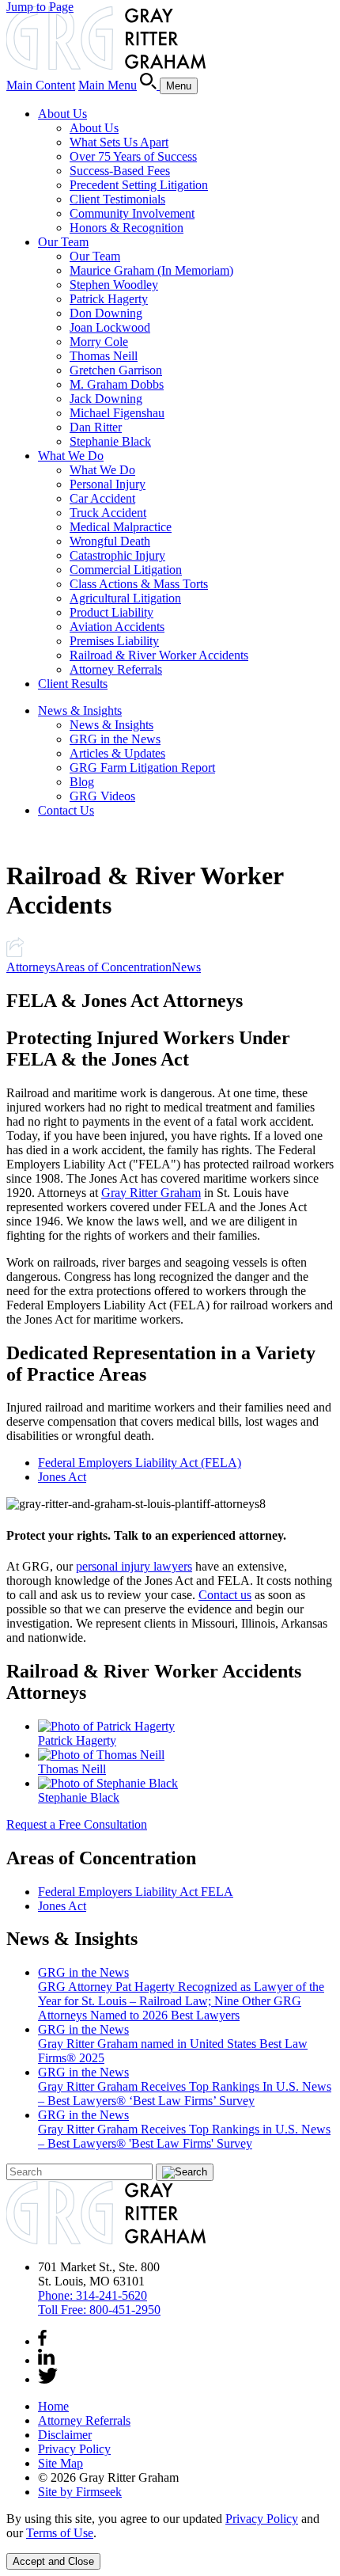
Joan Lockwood (110, 327)
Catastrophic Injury (117, 555)
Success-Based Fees (120, 171)
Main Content (41, 85)
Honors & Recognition (127, 228)
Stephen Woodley (114, 285)
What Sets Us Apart (119, 142)
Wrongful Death (110, 541)
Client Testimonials (117, 199)
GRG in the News (115, 739)
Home (53, 2406)
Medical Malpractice (121, 527)
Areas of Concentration (113, 967)
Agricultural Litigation (125, 598)
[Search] (150, 85)
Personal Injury (108, 484)
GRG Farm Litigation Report (142, 767)
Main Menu (108, 85)
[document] (170, 2526)
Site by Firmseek (80, 2492)
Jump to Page (40, 7)
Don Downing (106, 313)
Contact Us (66, 810)
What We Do (71, 456)
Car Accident (102, 498)
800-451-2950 (99, 2310)
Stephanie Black (110, 441)
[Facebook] (42, 2341)
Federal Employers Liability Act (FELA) (140, 1463)
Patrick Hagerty (109, 299)
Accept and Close (53, 2561)
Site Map (60, 2463)
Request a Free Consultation (77, 1824)
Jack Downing (106, 399)
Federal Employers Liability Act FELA (136, 1892)
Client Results (73, 684)
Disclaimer (65, 2435)
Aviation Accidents (117, 627)
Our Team (63, 242)
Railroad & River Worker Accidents (159, 655)
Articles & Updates (117, 753)
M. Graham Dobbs (117, 384)
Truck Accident (108, 513)
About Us (62, 114)
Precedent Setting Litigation (139, 185)
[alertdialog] (170, 2541)
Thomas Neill (104, 356)
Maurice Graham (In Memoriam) (151, 270)
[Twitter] (48, 2379)
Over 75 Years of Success (133, 156)
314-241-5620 (93, 2295)
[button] (15, 953)
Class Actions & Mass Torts (139, 584)
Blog (82, 782)
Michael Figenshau (117, 413)
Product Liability (111, 612)
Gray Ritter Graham (151, 1193)
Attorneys (31, 967)
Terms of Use (60, 2533)
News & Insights (80, 710)
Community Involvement (132, 213)
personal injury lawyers (134, 1566)
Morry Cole (99, 342)
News (186, 967)
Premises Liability (114, 641)
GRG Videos (102, 796)
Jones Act (62, 1477)
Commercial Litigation (126, 570)
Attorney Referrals (116, 669)
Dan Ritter (96, 427)
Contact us (225, 1595)
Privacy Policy (74, 2449)
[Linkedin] (46, 2360)
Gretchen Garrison (116, 370)
